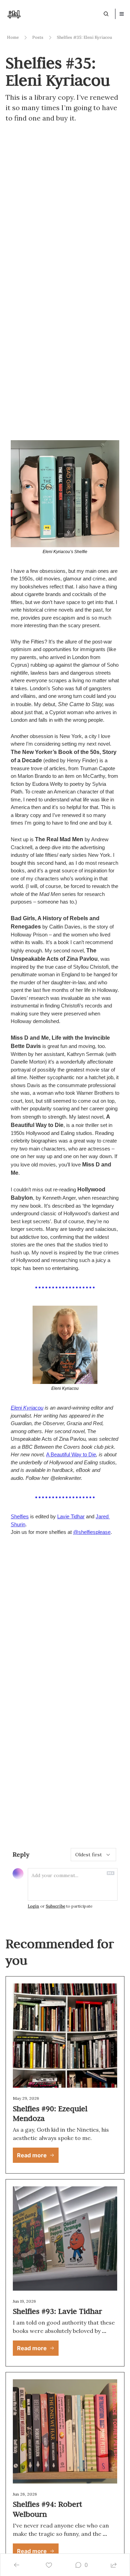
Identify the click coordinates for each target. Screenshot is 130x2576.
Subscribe (55, 1906)
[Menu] (122, 14)
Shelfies (20, 1516)
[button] (36, 2155)
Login (33, 1906)
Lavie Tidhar (71, 1516)
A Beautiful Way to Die (71, 1454)
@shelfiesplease (92, 1532)
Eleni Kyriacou (27, 1408)
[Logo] (14, 14)
